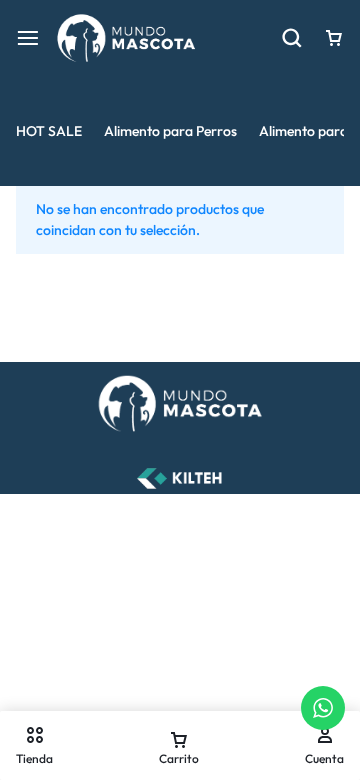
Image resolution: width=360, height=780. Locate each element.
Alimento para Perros (170, 131)
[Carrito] (334, 38)
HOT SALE (49, 131)
